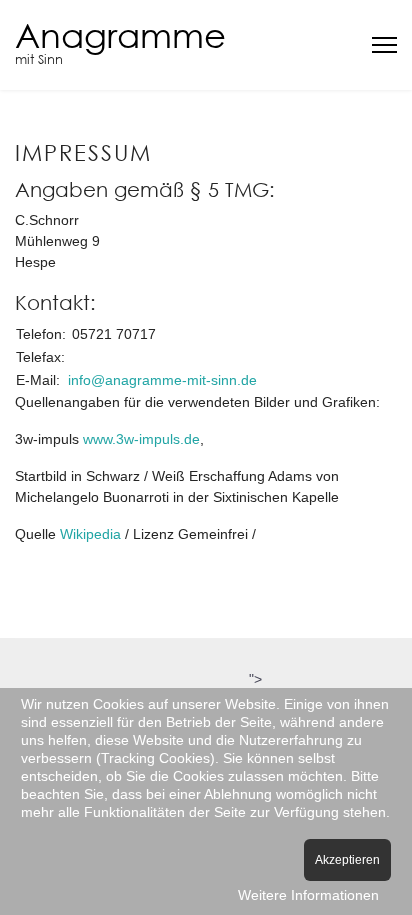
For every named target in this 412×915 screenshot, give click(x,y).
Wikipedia (92, 534)
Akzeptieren (347, 860)
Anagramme (120, 34)
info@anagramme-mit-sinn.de (162, 380)
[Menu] (384, 45)
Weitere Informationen (308, 895)
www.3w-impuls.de (141, 439)
